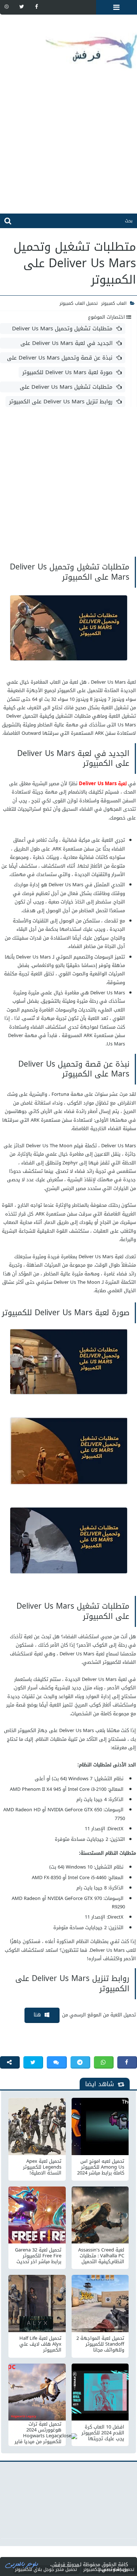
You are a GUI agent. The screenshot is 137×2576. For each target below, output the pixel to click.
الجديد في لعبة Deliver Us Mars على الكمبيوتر (71, 343)
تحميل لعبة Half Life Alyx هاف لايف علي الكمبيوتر (40, 2344)
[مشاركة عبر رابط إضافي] (10, 2062)
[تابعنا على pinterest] (7, 7)
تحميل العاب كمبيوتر (79, 303)
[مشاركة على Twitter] (33, 2062)
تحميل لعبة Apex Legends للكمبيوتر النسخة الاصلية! (42, 2167)
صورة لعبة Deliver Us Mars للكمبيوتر (67, 372)
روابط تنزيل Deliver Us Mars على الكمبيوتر (61, 402)
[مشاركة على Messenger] (57, 2062)
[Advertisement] (68, 145)
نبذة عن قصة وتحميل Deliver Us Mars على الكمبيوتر (64, 358)
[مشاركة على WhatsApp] (104, 2062)
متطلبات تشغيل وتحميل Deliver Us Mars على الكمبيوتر (67, 329)
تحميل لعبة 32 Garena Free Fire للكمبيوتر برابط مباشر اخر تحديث (38, 2256)
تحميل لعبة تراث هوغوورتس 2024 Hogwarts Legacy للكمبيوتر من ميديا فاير (38, 2433)
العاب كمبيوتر (114, 303)
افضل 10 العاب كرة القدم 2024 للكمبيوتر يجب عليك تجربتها (103, 2433)
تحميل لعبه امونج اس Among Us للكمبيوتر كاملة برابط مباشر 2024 (101, 2167)
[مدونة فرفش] (68, 46)
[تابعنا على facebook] (37, 7)
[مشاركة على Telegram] (80, 2062)
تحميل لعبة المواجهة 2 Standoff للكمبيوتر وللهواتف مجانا (100, 2344)
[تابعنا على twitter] (22, 7)
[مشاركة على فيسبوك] (127, 2062)
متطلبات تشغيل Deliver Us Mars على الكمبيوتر (71, 387)
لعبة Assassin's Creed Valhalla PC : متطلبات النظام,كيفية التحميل (101, 2256)
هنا (37, 2015)
